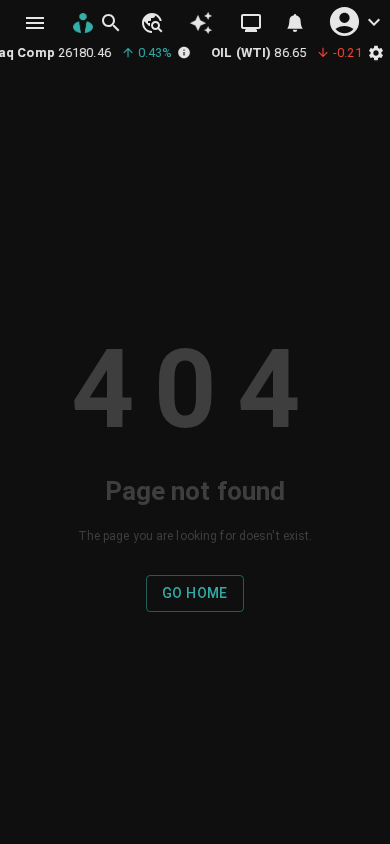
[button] (151, 23)
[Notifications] (295, 23)
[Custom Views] (251, 23)
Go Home (195, 593)
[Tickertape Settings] (376, 52)
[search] (111, 23)
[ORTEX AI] (201, 23)
